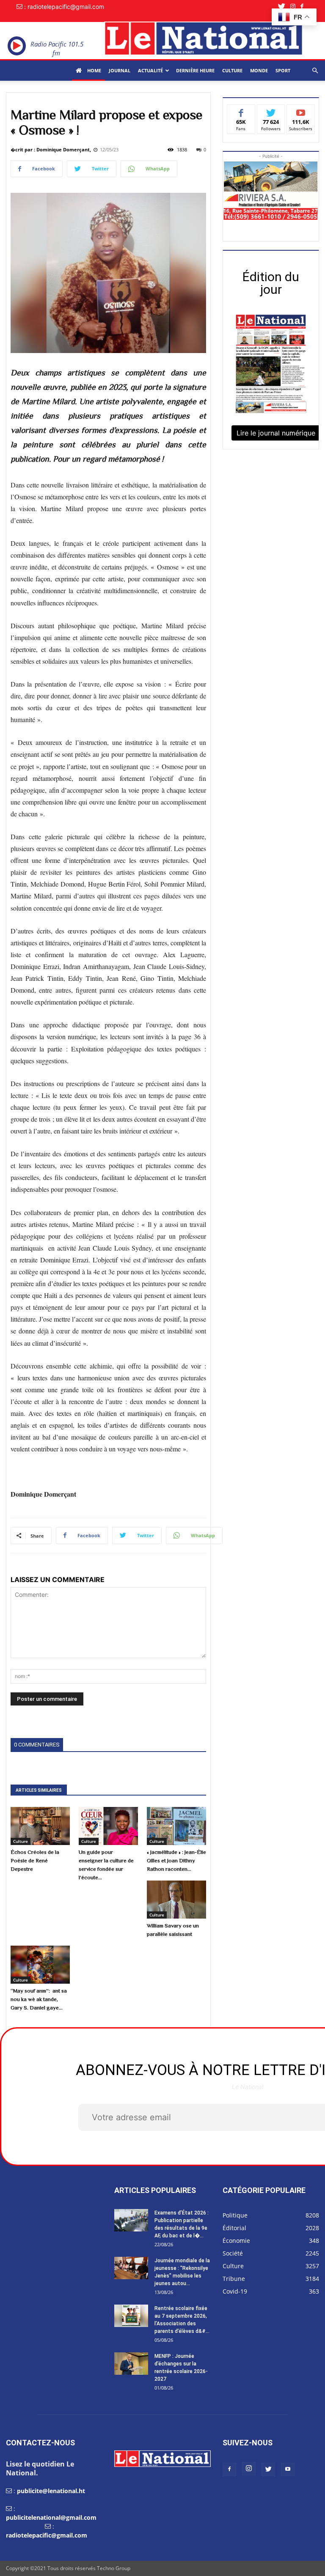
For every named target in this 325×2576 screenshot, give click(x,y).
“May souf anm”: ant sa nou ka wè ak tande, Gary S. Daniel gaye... (39, 1999)
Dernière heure (195, 70)
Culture (232, 70)
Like (241, 111)
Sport (283, 70)
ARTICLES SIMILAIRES (39, 1790)
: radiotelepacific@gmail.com (64, 7)
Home (94, 70)
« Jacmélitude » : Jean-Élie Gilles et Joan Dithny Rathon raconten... (176, 1860)
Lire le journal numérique (276, 433)
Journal (120, 70)
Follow (271, 111)
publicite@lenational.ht (51, 2491)
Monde (259, 70)
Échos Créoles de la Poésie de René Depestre (35, 1860)
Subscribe (301, 111)
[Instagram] (295, 7)
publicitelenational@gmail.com (51, 2517)
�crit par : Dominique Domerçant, (51, 149)
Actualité (150, 70)
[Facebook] (304, 7)
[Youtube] (288, 2469)
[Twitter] (284, 7)
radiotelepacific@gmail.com (47, 2535)
